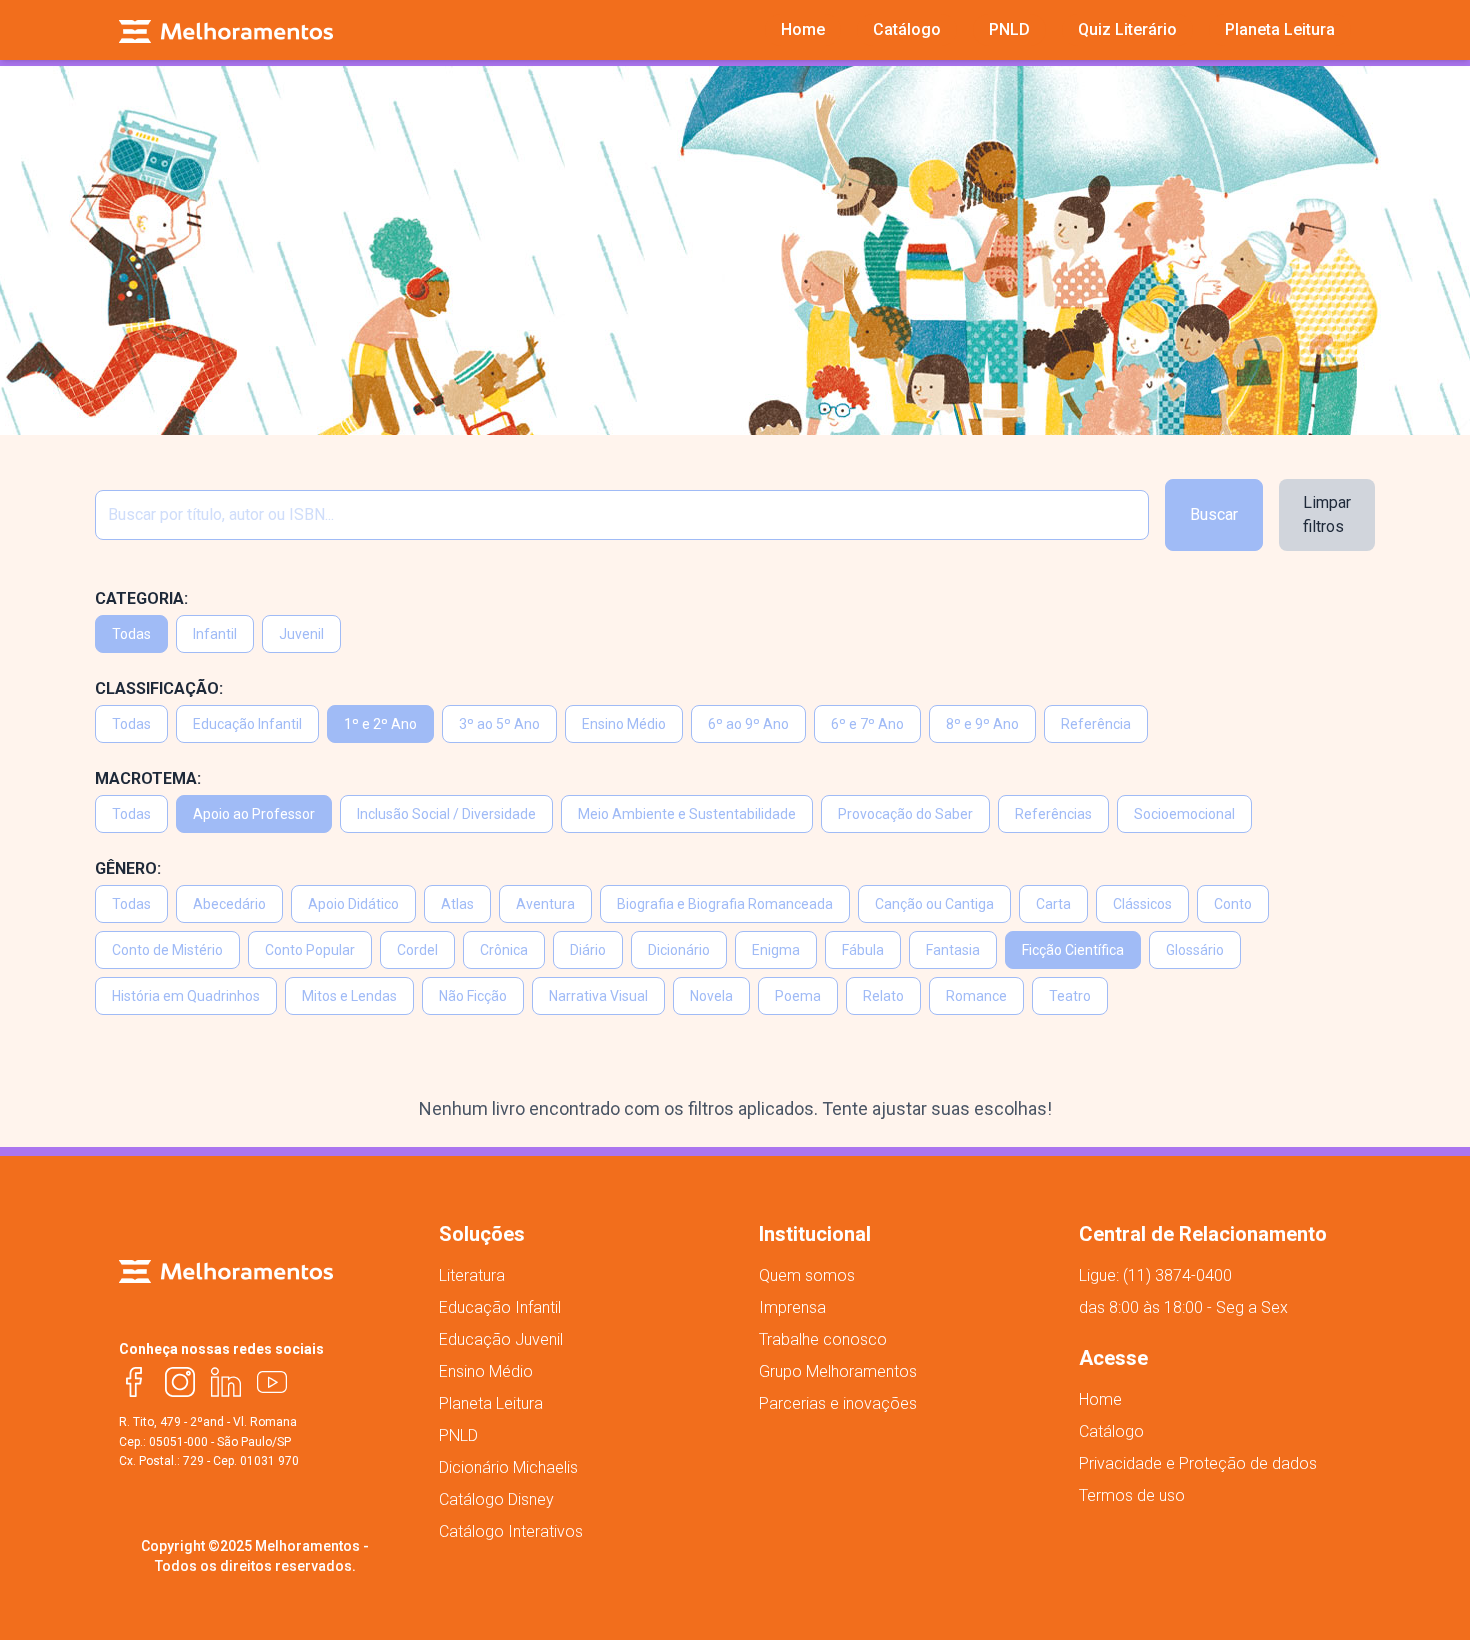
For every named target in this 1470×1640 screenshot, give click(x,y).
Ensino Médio (624, 724)
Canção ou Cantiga (934, 904)
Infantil (215, 634)
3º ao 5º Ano (499, 724)
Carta (1053, 904)
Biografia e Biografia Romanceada (725, 904)
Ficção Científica (1073, 950)
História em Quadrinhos (186, 996)
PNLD (458, 1435)
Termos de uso (1132, 1495)
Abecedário (229, 904)
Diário (588, 950)
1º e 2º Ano (380, 724)
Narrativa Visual (598, 996)
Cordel (417, 950)
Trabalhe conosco (823, 1339)
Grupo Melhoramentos (838, 1371)
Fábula (863, 950)
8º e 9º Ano (982, 724)
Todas (131, 634)
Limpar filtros (1327, 514)
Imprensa (792, 1307)
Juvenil (301, 634)
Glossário (1195, 950)
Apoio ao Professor (254, 814)
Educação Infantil (247, 724)
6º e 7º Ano (867, 724)
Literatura (472, 1275)
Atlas (457, 904)
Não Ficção (473, 996)
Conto (1233, 904)
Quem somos (807, 1275)
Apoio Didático (353, 904)
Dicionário (679, 950)
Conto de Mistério (167, 950)
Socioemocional (1184, 814)
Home (1100, 1399)
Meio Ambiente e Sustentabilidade (687, 814)
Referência (1096, 724)
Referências (1053, 814)
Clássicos (1142, 904)
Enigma (776, 950)
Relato (883, 996)
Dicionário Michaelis (508, 1467)
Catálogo (1111, 1431)
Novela (711, 996)
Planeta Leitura (491, 1403)
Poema (798, 996)
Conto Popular (310, 950)
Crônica (504, 950)
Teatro (1070, 996)
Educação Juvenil (501, 1339)
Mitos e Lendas (349, 996)
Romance (976, 996)
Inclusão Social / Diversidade (446, 814)
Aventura (545, 904)
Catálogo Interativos (511, 1531)
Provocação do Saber (905, 814)
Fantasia (953, 950)
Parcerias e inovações (838, 1403)
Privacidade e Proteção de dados (1198, 1463)
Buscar (1214, 514)
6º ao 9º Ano (748, 724)
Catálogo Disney (496, 1499)
